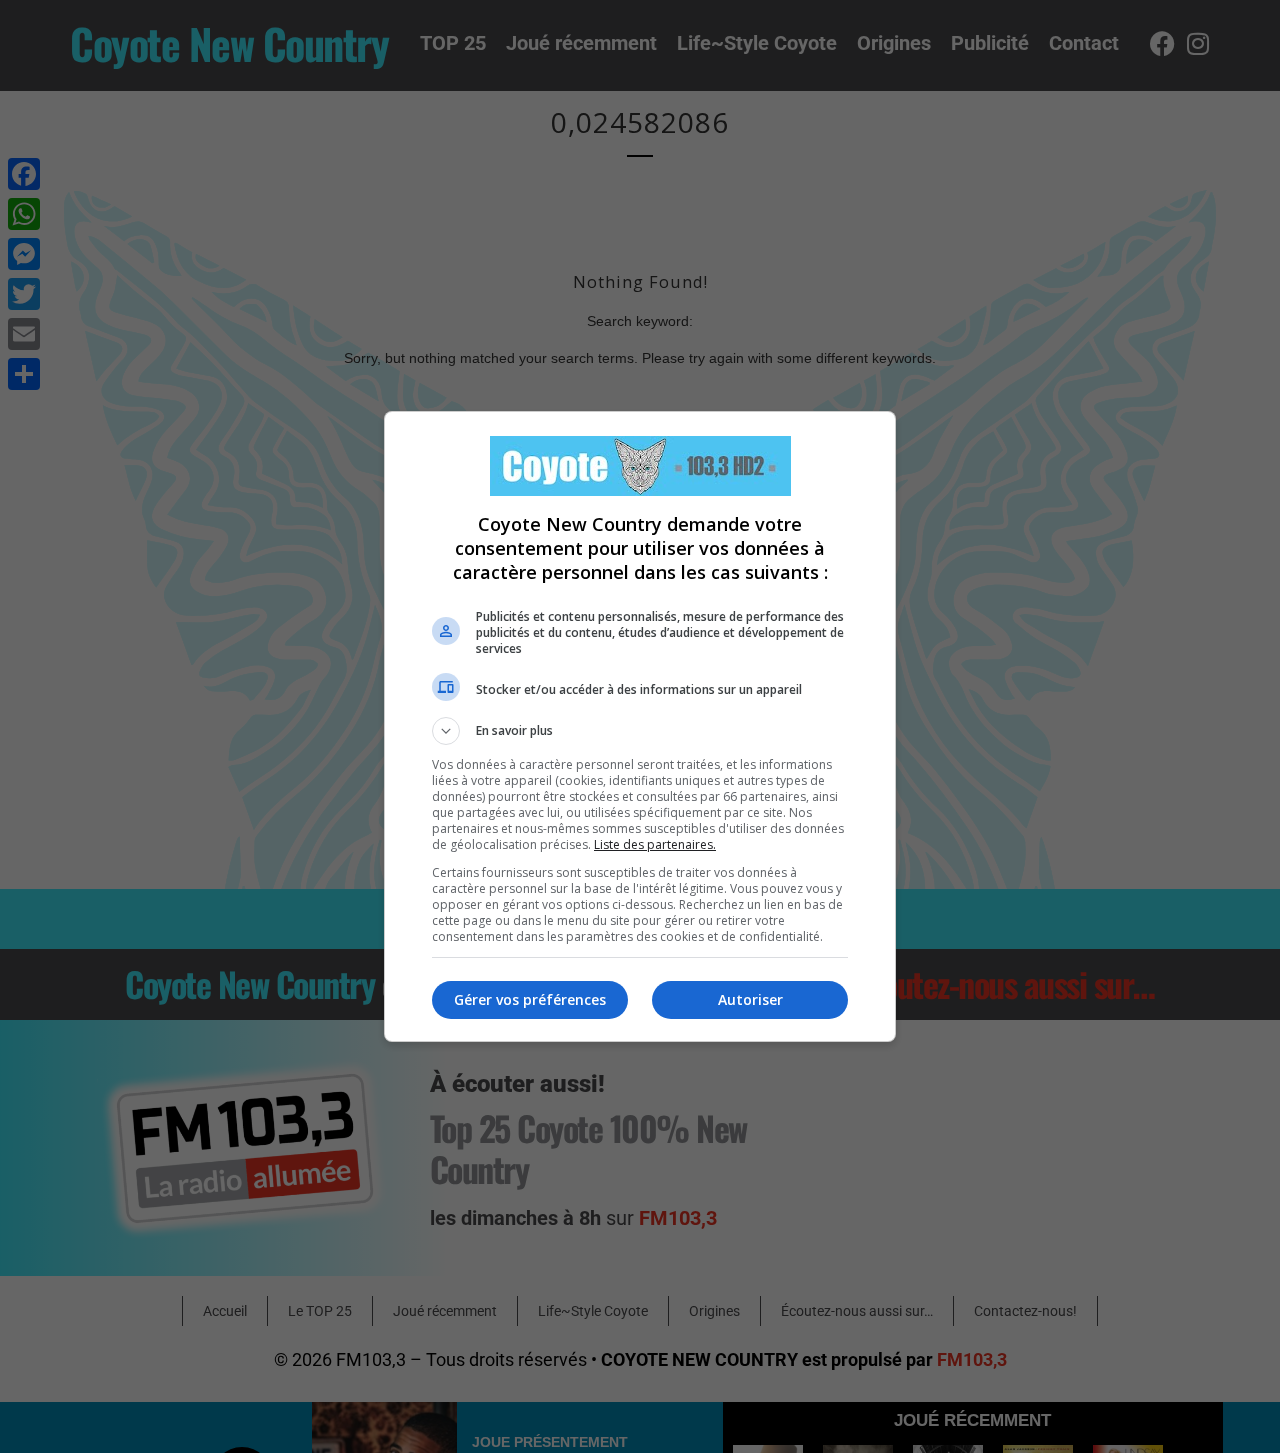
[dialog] (640, 726)
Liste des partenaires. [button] (655, 844)
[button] (640, 731)
